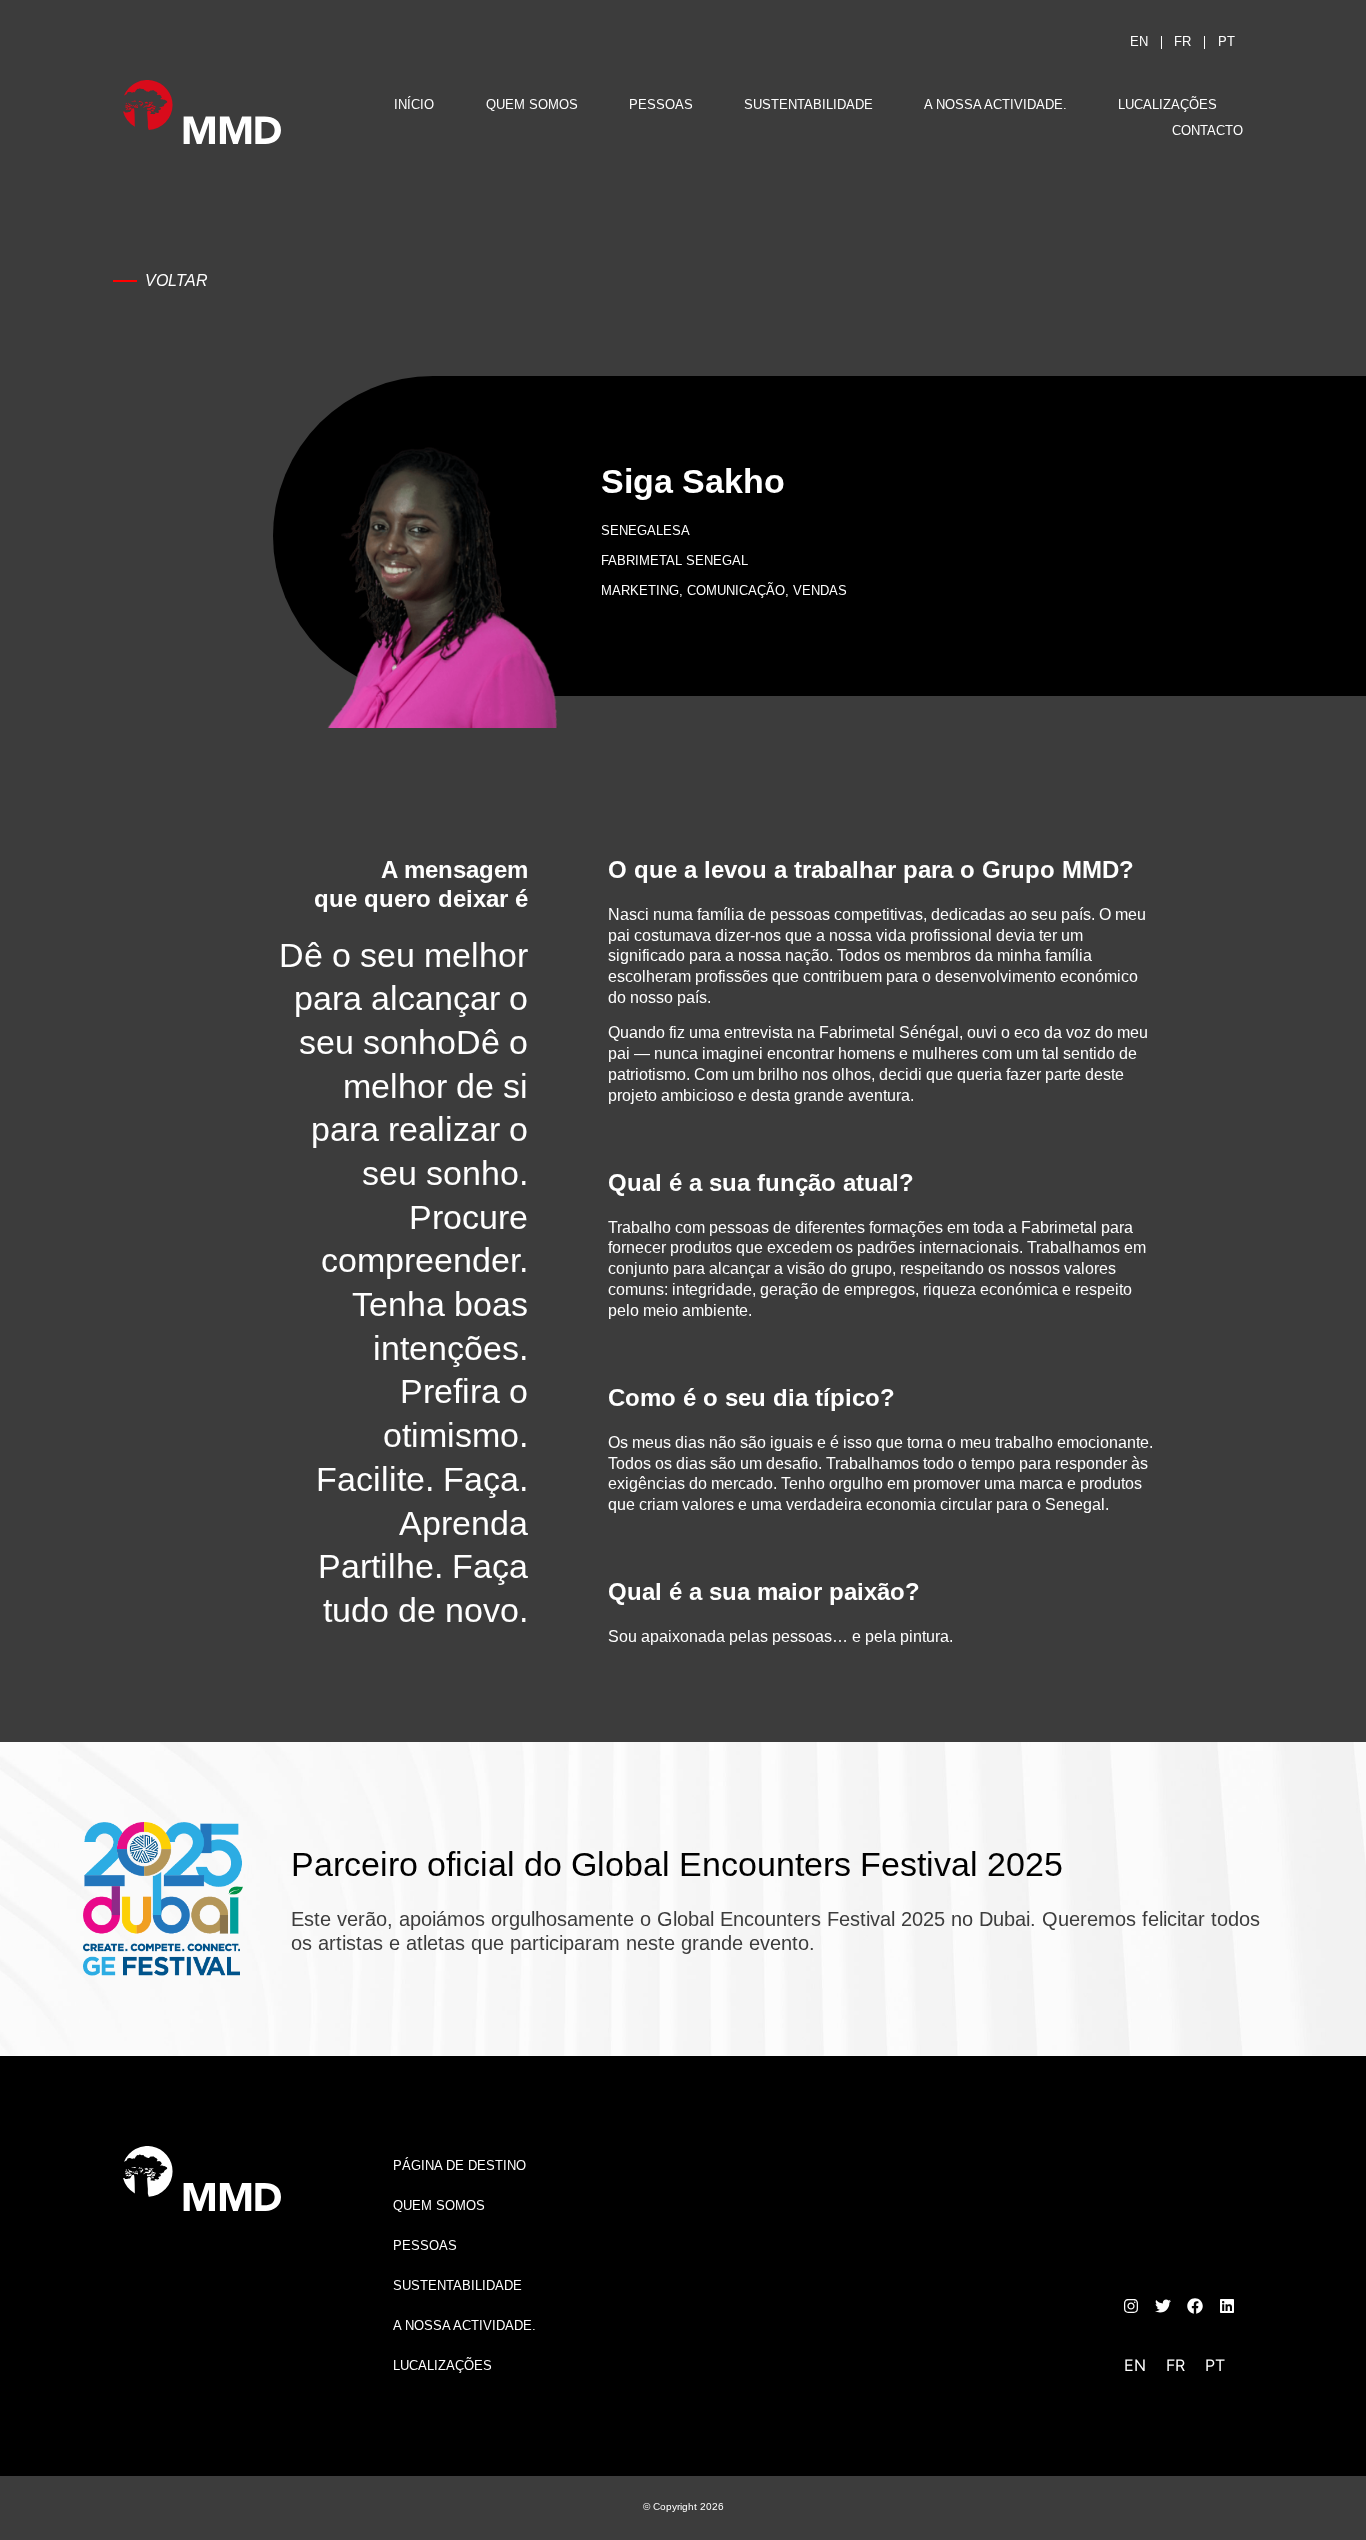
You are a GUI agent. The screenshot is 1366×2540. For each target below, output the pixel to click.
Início (414, 104)
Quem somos (532, 104)
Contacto (1207, 130)
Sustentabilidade (808, 104)
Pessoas (661, 104)
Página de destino (459, 2165)
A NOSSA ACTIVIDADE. (995, 104)
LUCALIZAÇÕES (1167, 104)
